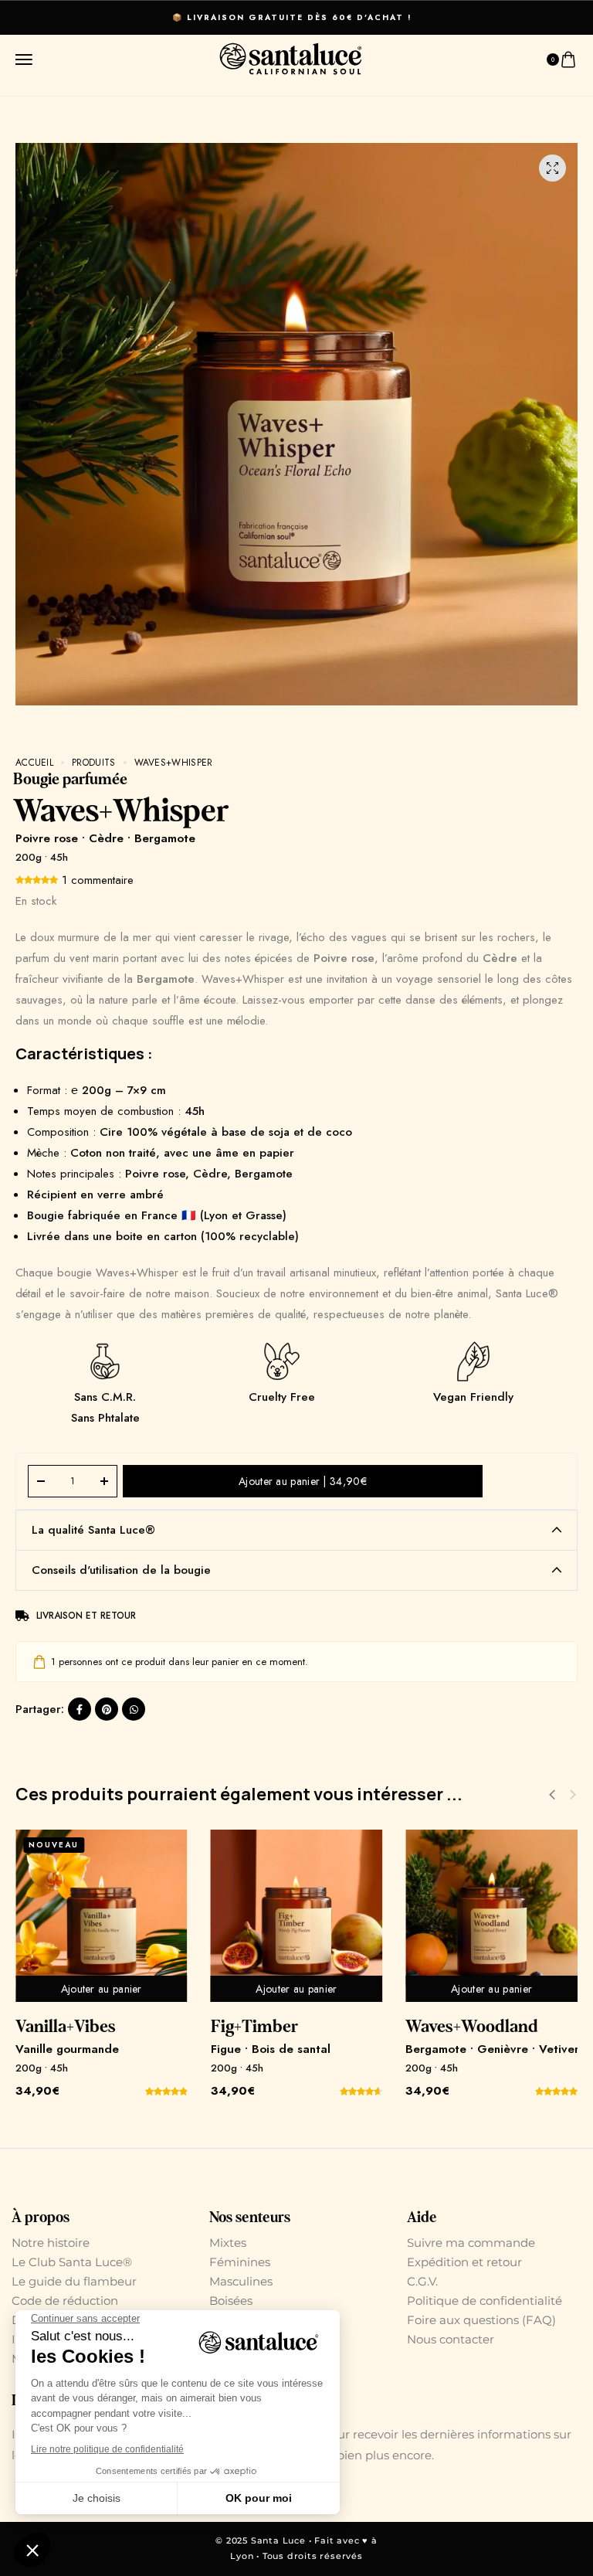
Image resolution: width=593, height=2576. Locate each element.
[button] (573, 1795)
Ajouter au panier (101, 1989)
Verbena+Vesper (75, 2027)
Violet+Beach (259, 2027)
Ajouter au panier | (303, 1481)
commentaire (98, 880)
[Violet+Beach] (296, 1916)
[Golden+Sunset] (491, 1916)
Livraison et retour (86, 1616)
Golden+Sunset (461, 2027)
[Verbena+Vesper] (101, 1916)
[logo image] (291, 58)
